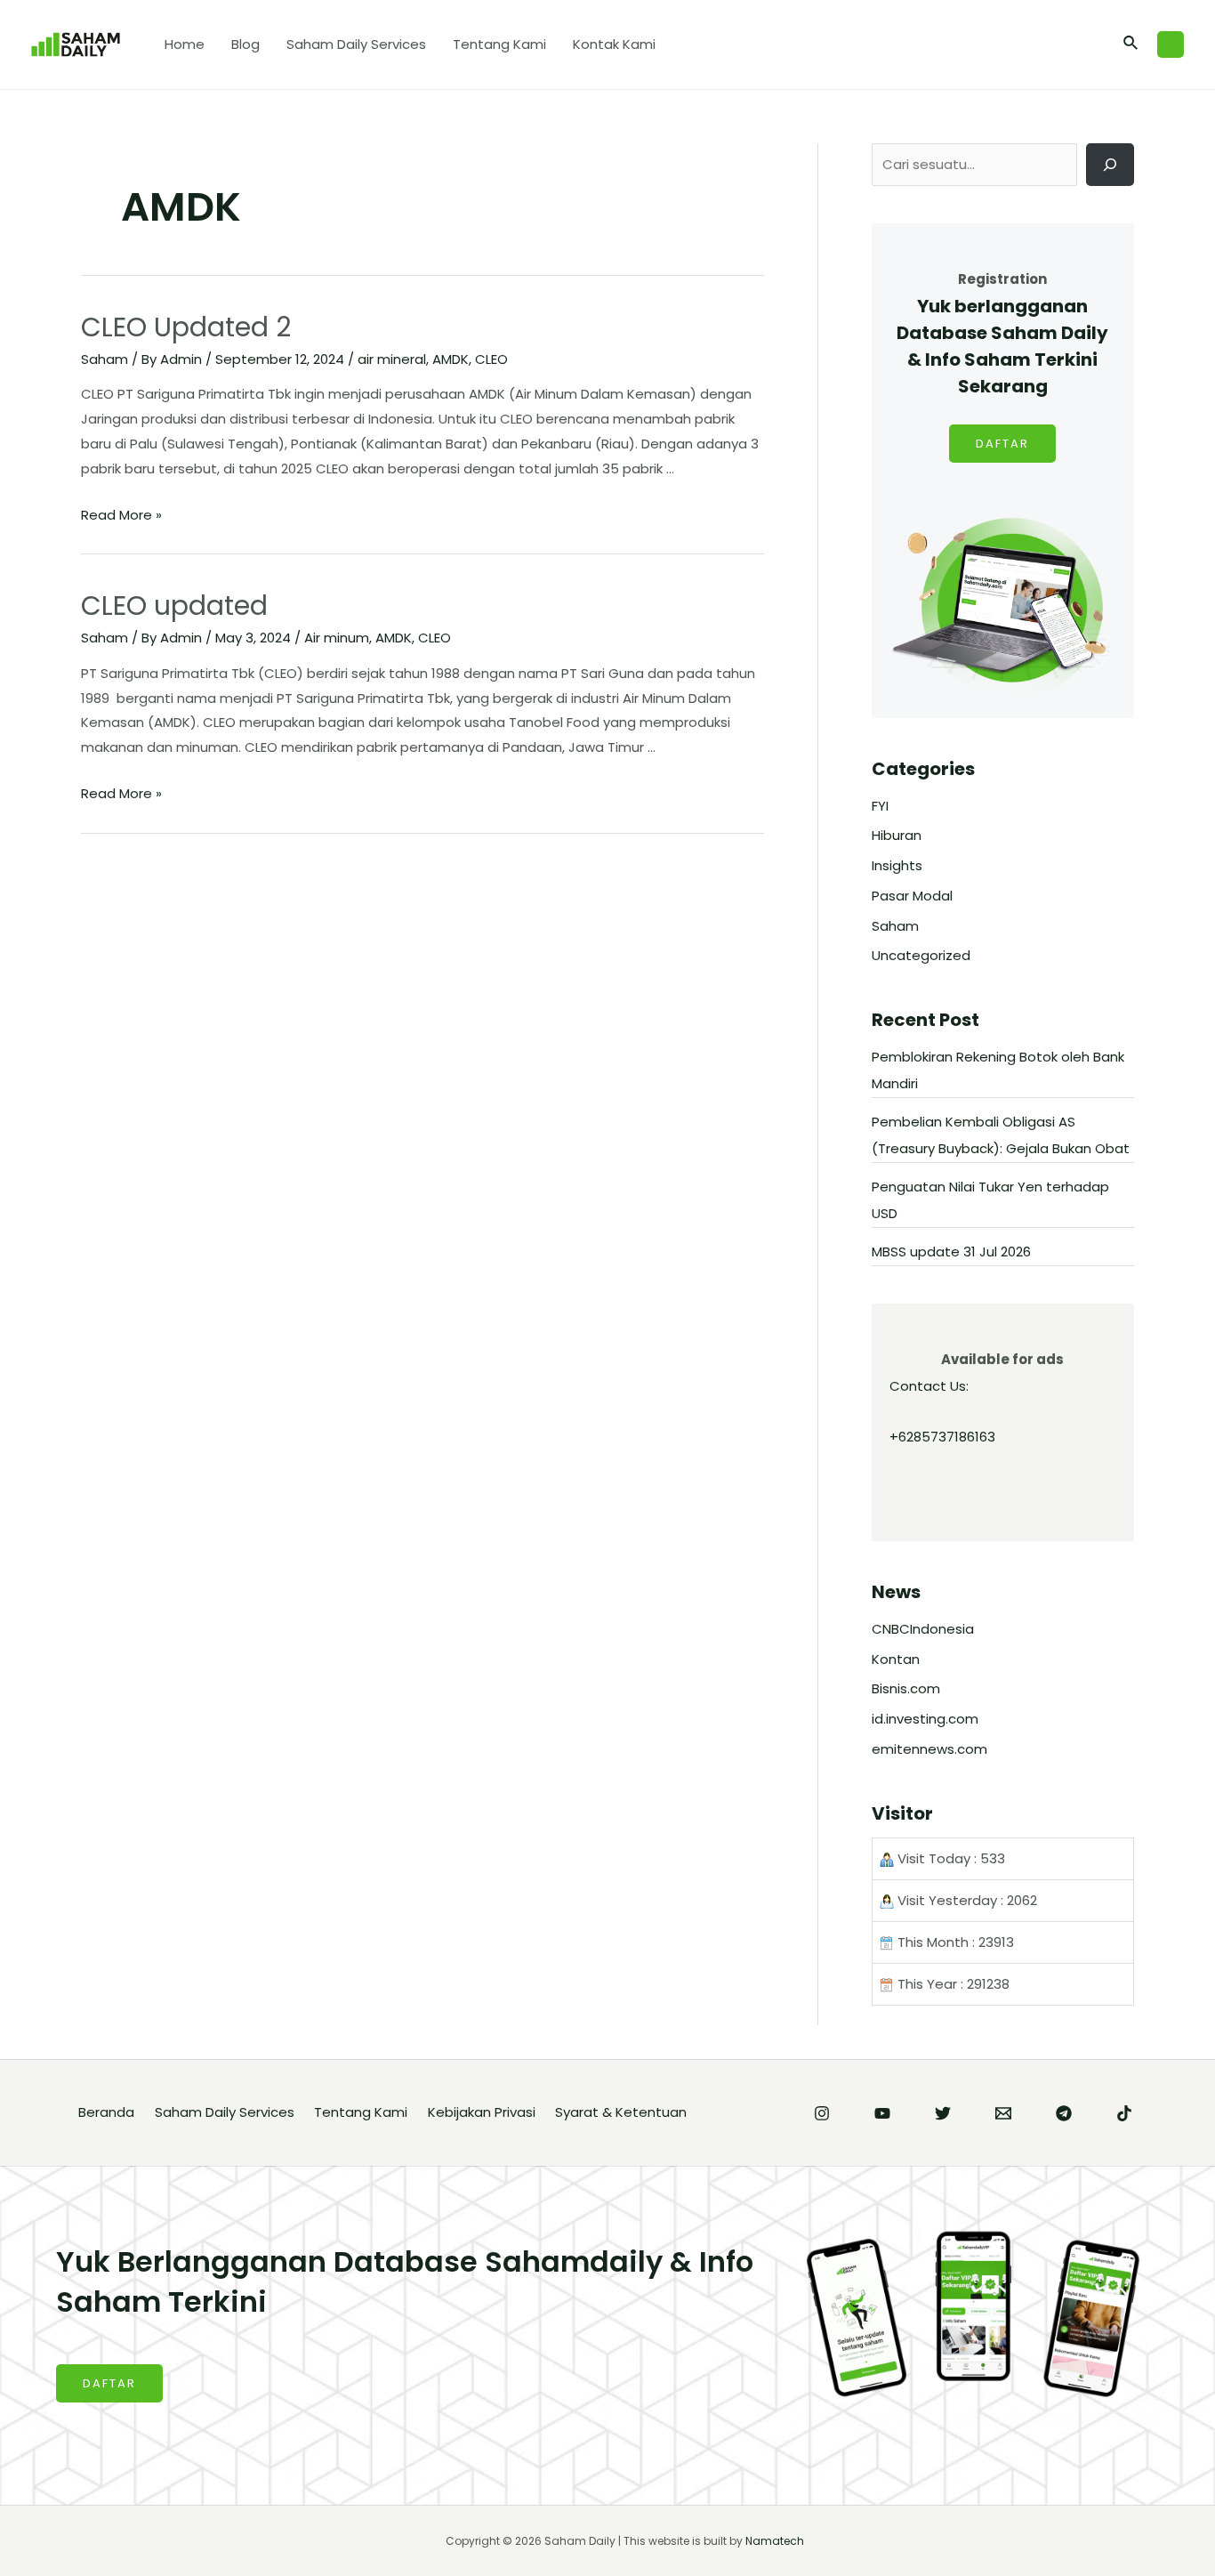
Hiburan (897, 835)
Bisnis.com (906, 1688)
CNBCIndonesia (923, 1629)
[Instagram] (822, 2113)
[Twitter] (943, 2113)
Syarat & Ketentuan (621, 2112)
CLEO (491, 359)
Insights (897, 865)
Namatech (775, 2541)
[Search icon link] (1131, 44)
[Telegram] (1064, 2113)
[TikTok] (1124, 2113)
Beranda (106, 2112)
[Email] (1003, 2113)
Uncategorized (921, 955)
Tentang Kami (499, 44)
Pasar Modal (912, 896)
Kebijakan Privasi (482, 2112)
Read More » (121, 515)
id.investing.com (925, 1719)
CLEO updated (174, 606)
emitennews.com (929, 1749)
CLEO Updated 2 (186, 327)
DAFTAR (1002, 444)
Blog (245, 44)
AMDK (451, 359)
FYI (880, 806)
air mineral (392, 359)
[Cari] (1110, 165)
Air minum (337, 638)
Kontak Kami (614, 44)
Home (185, 44)
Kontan (896, 1659)
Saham (105, 359)
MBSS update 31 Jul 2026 (951, 1252)
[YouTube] (882, 2113)
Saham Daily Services (356, 44)
